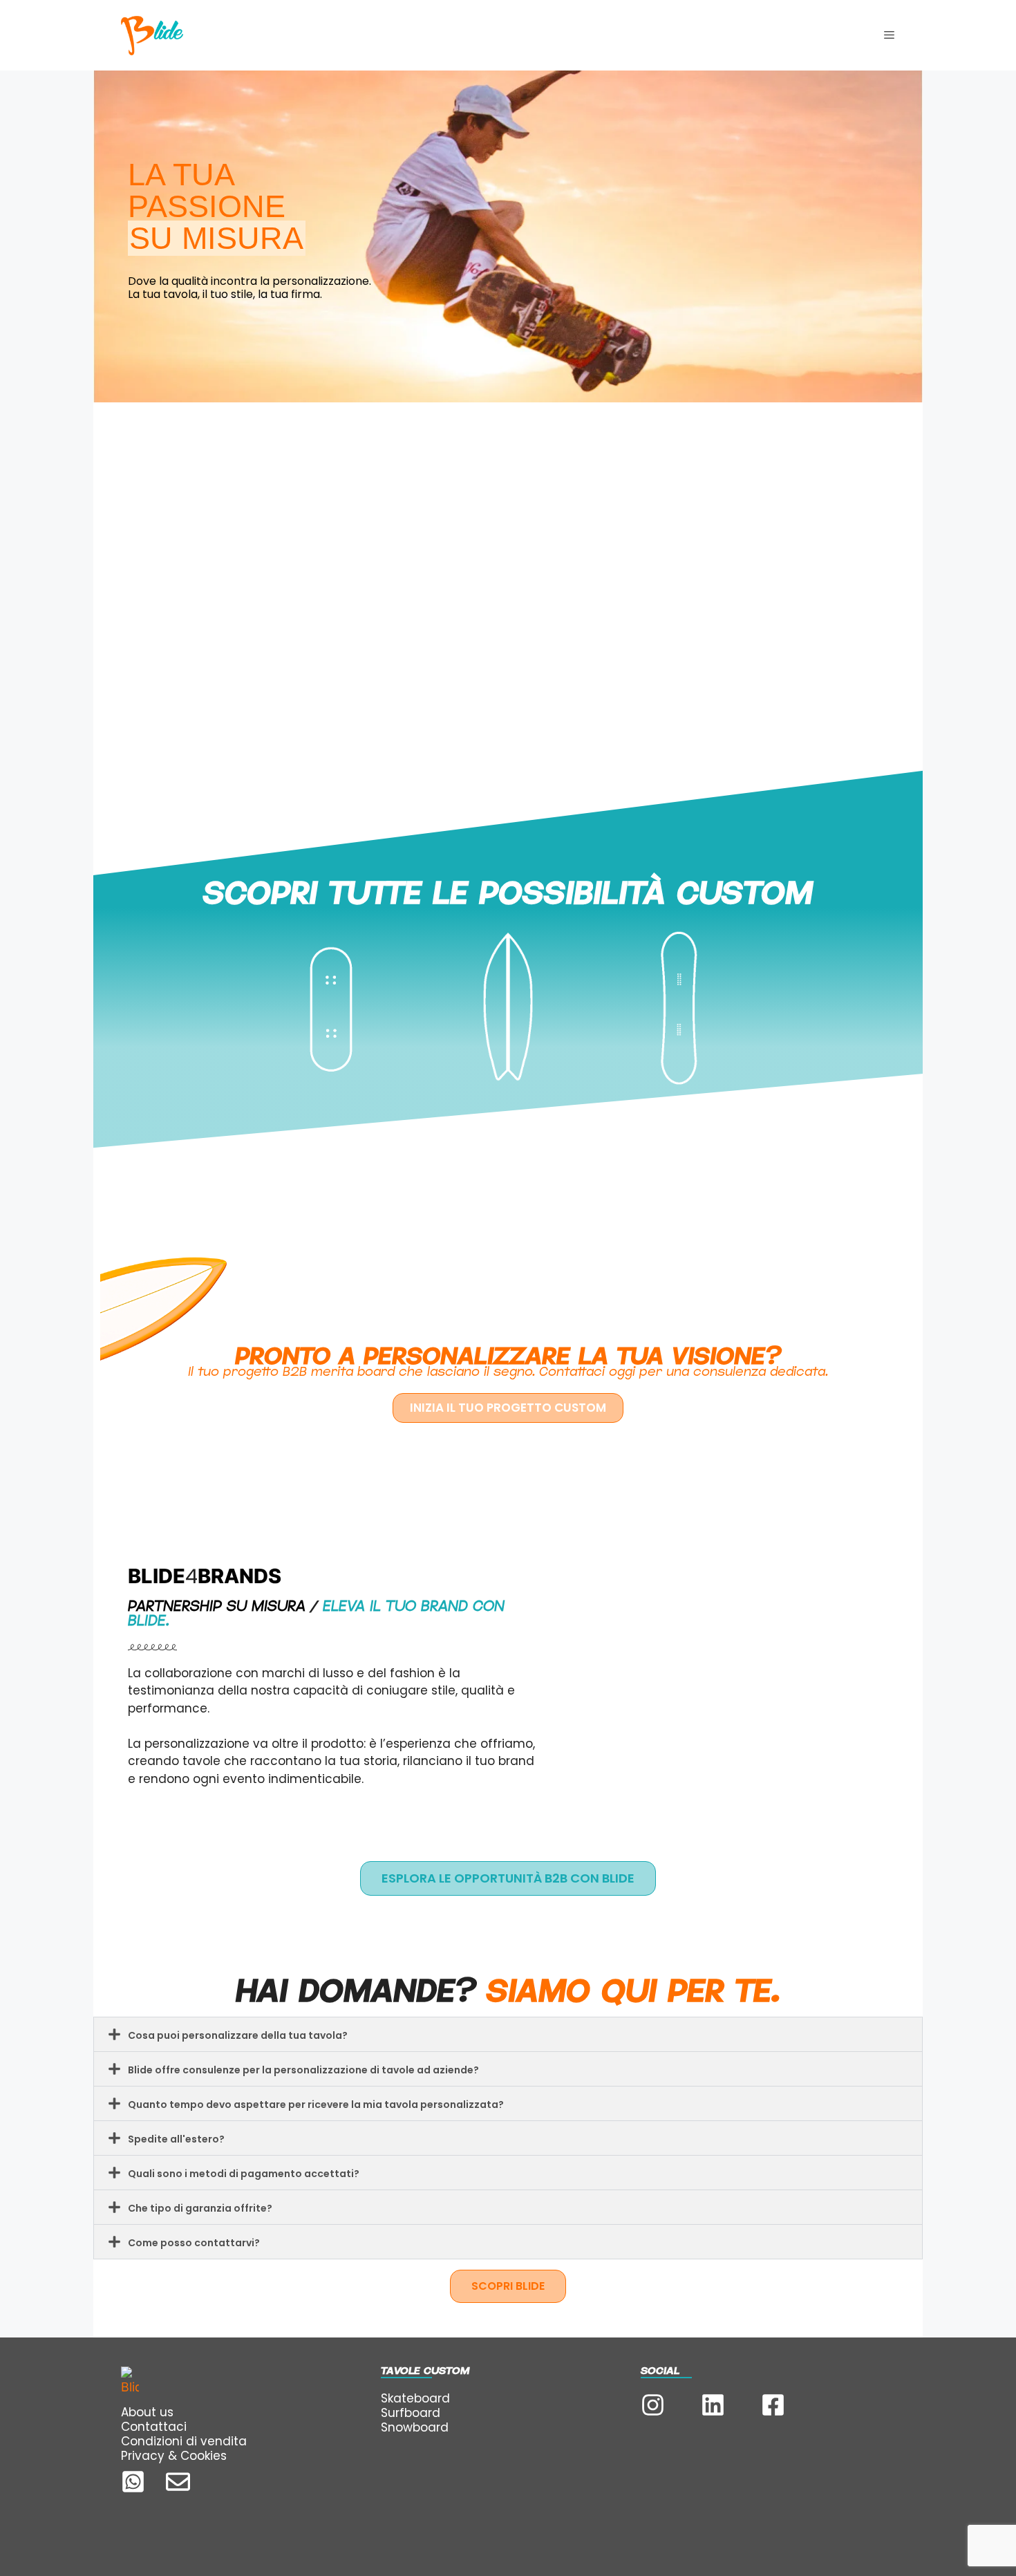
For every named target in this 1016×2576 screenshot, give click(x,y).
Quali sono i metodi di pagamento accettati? (244, 2174)
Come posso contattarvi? (194, 2243)
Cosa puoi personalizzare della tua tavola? (238, 2035)
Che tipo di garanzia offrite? (200, 2208)
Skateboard (415, 2398)
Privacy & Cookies (174, 2456)
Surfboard (411, 2413)
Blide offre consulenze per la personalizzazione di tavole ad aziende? (303, 2070)
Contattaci (154, 2427)
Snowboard (415, 2427)
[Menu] (889, 35)
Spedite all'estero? (176, 2139)
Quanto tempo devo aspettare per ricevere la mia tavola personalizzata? (316, 2104)
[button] (508, 2034)
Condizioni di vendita (184, 2441)
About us (147, 2412)
